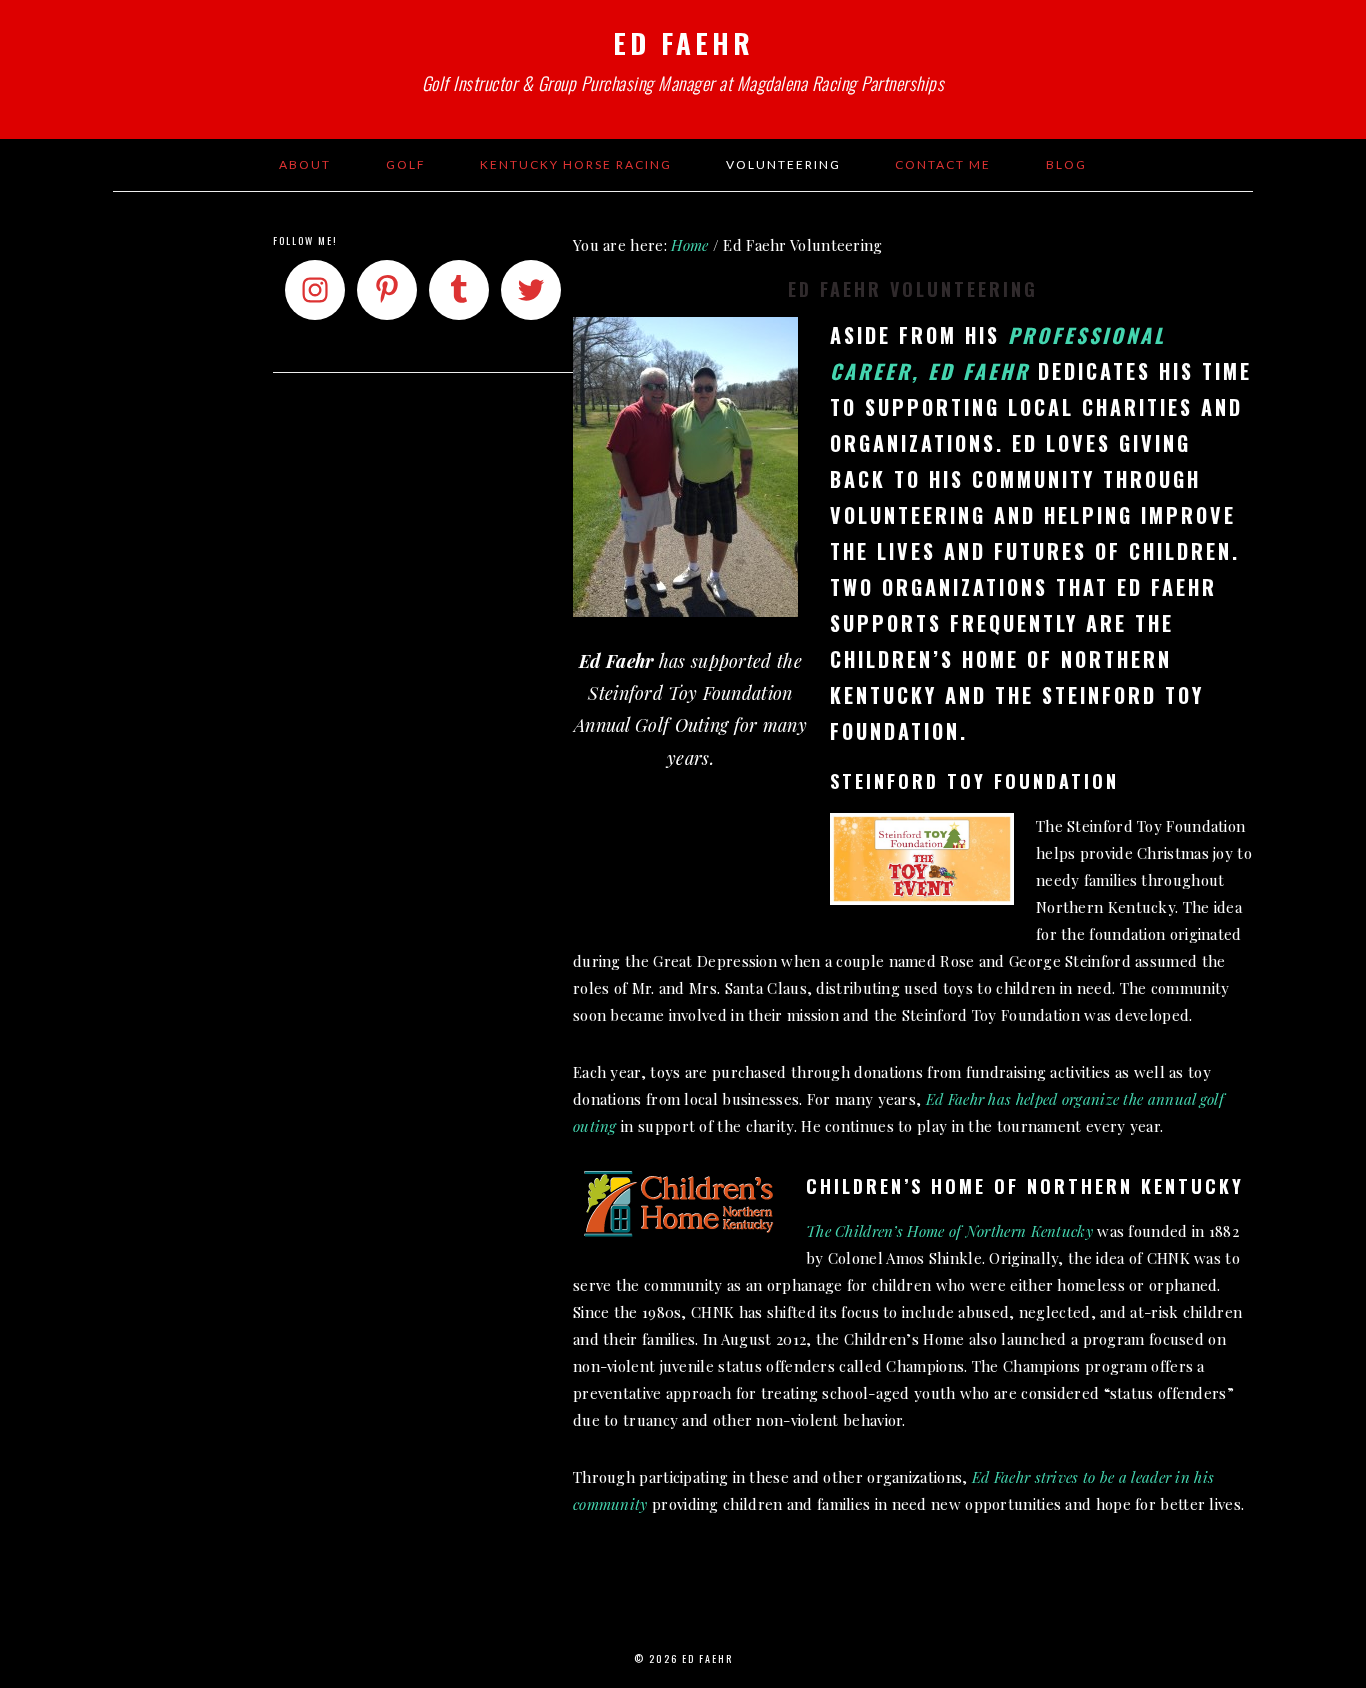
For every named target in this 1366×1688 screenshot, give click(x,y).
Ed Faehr (683, 43)
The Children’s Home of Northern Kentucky (949, 1231)
